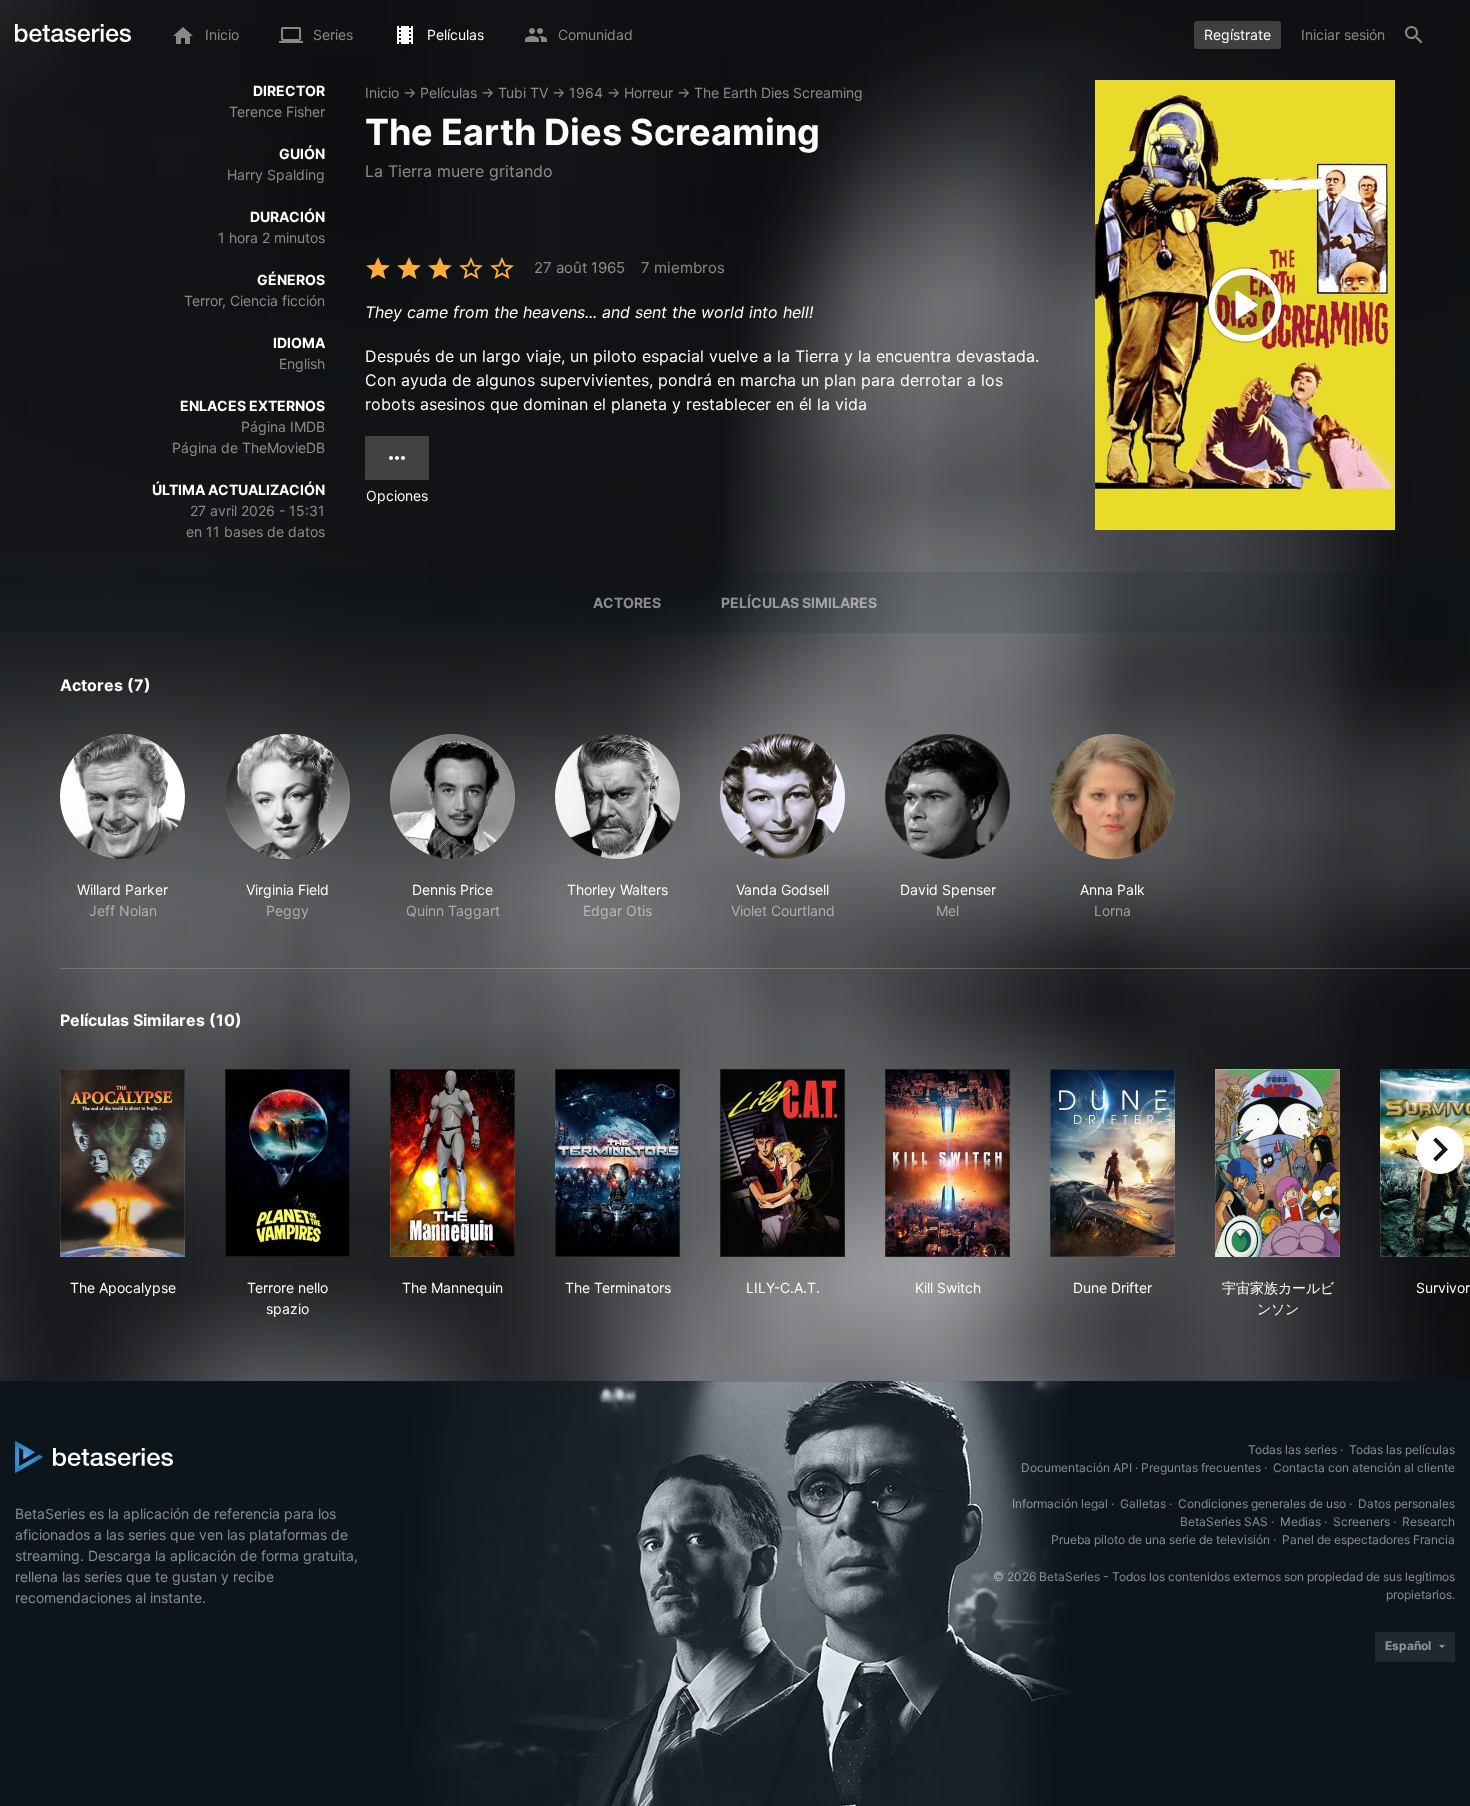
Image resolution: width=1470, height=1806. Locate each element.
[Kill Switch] (947, 1163)
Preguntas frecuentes (1201, 1467)
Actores (627, 602)
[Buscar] (1414, 35)
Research (1428, 1521)
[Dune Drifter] (1112, 1163)
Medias (1300, 1521)
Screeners (1361, 1521)
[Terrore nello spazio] (287, 1163)
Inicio (382, 92)
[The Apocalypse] (122, 1163)
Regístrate (1237, 34)
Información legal (1060, 1503)
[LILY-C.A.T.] (782, 1163)
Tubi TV (523, 92)
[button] (122, 827)
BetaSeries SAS (1224, 1521)
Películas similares (799, 602)
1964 (586, 92)
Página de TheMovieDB (248, 447)
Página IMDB (283, 426)
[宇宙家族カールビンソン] (1277, 1163)
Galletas (1143, 1503)
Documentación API (1076, 1467)
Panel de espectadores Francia (1368, 1539)
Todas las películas (1402, 1449)
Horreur (648, 92)
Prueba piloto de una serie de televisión (1160, 1539)
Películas (448, 92)
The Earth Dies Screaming (778, 92)
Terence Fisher (277, 111)
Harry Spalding (276, 174)
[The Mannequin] (452, 1163)
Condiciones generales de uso (1262, 1503)
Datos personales (1406, 1503)
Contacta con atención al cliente (1364, 1467)
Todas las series (1292, 1449)
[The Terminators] (617, 1163)
